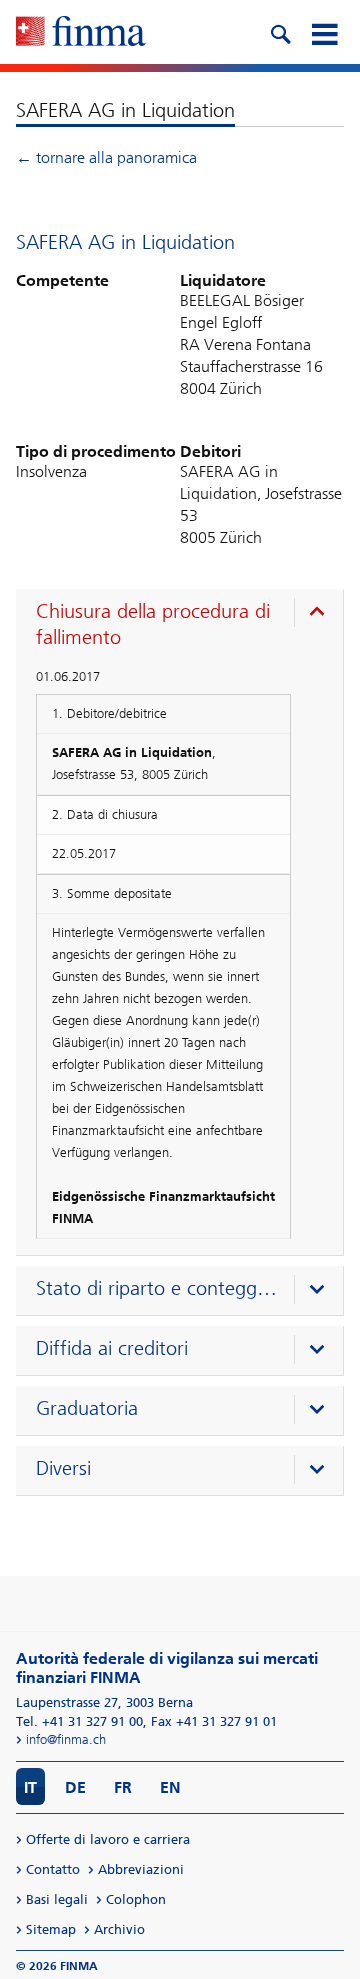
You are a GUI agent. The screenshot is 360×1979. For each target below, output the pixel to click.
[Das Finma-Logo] (81, 33)
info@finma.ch (66, 1739)
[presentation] (184, 627)
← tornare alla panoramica (106, 157)
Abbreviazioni (141, 1869)
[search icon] (280, 32)
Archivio (119, 1929)
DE (75, 1787)
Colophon (136, 1899)
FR (123, 1787)
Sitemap (51, 1929)
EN (170, 1787)
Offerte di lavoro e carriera (108, 1839)
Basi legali (57, 1899)
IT (30, 1787)
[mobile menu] (324, 32)
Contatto (53, 1869)
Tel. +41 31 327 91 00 (79, 1721)
